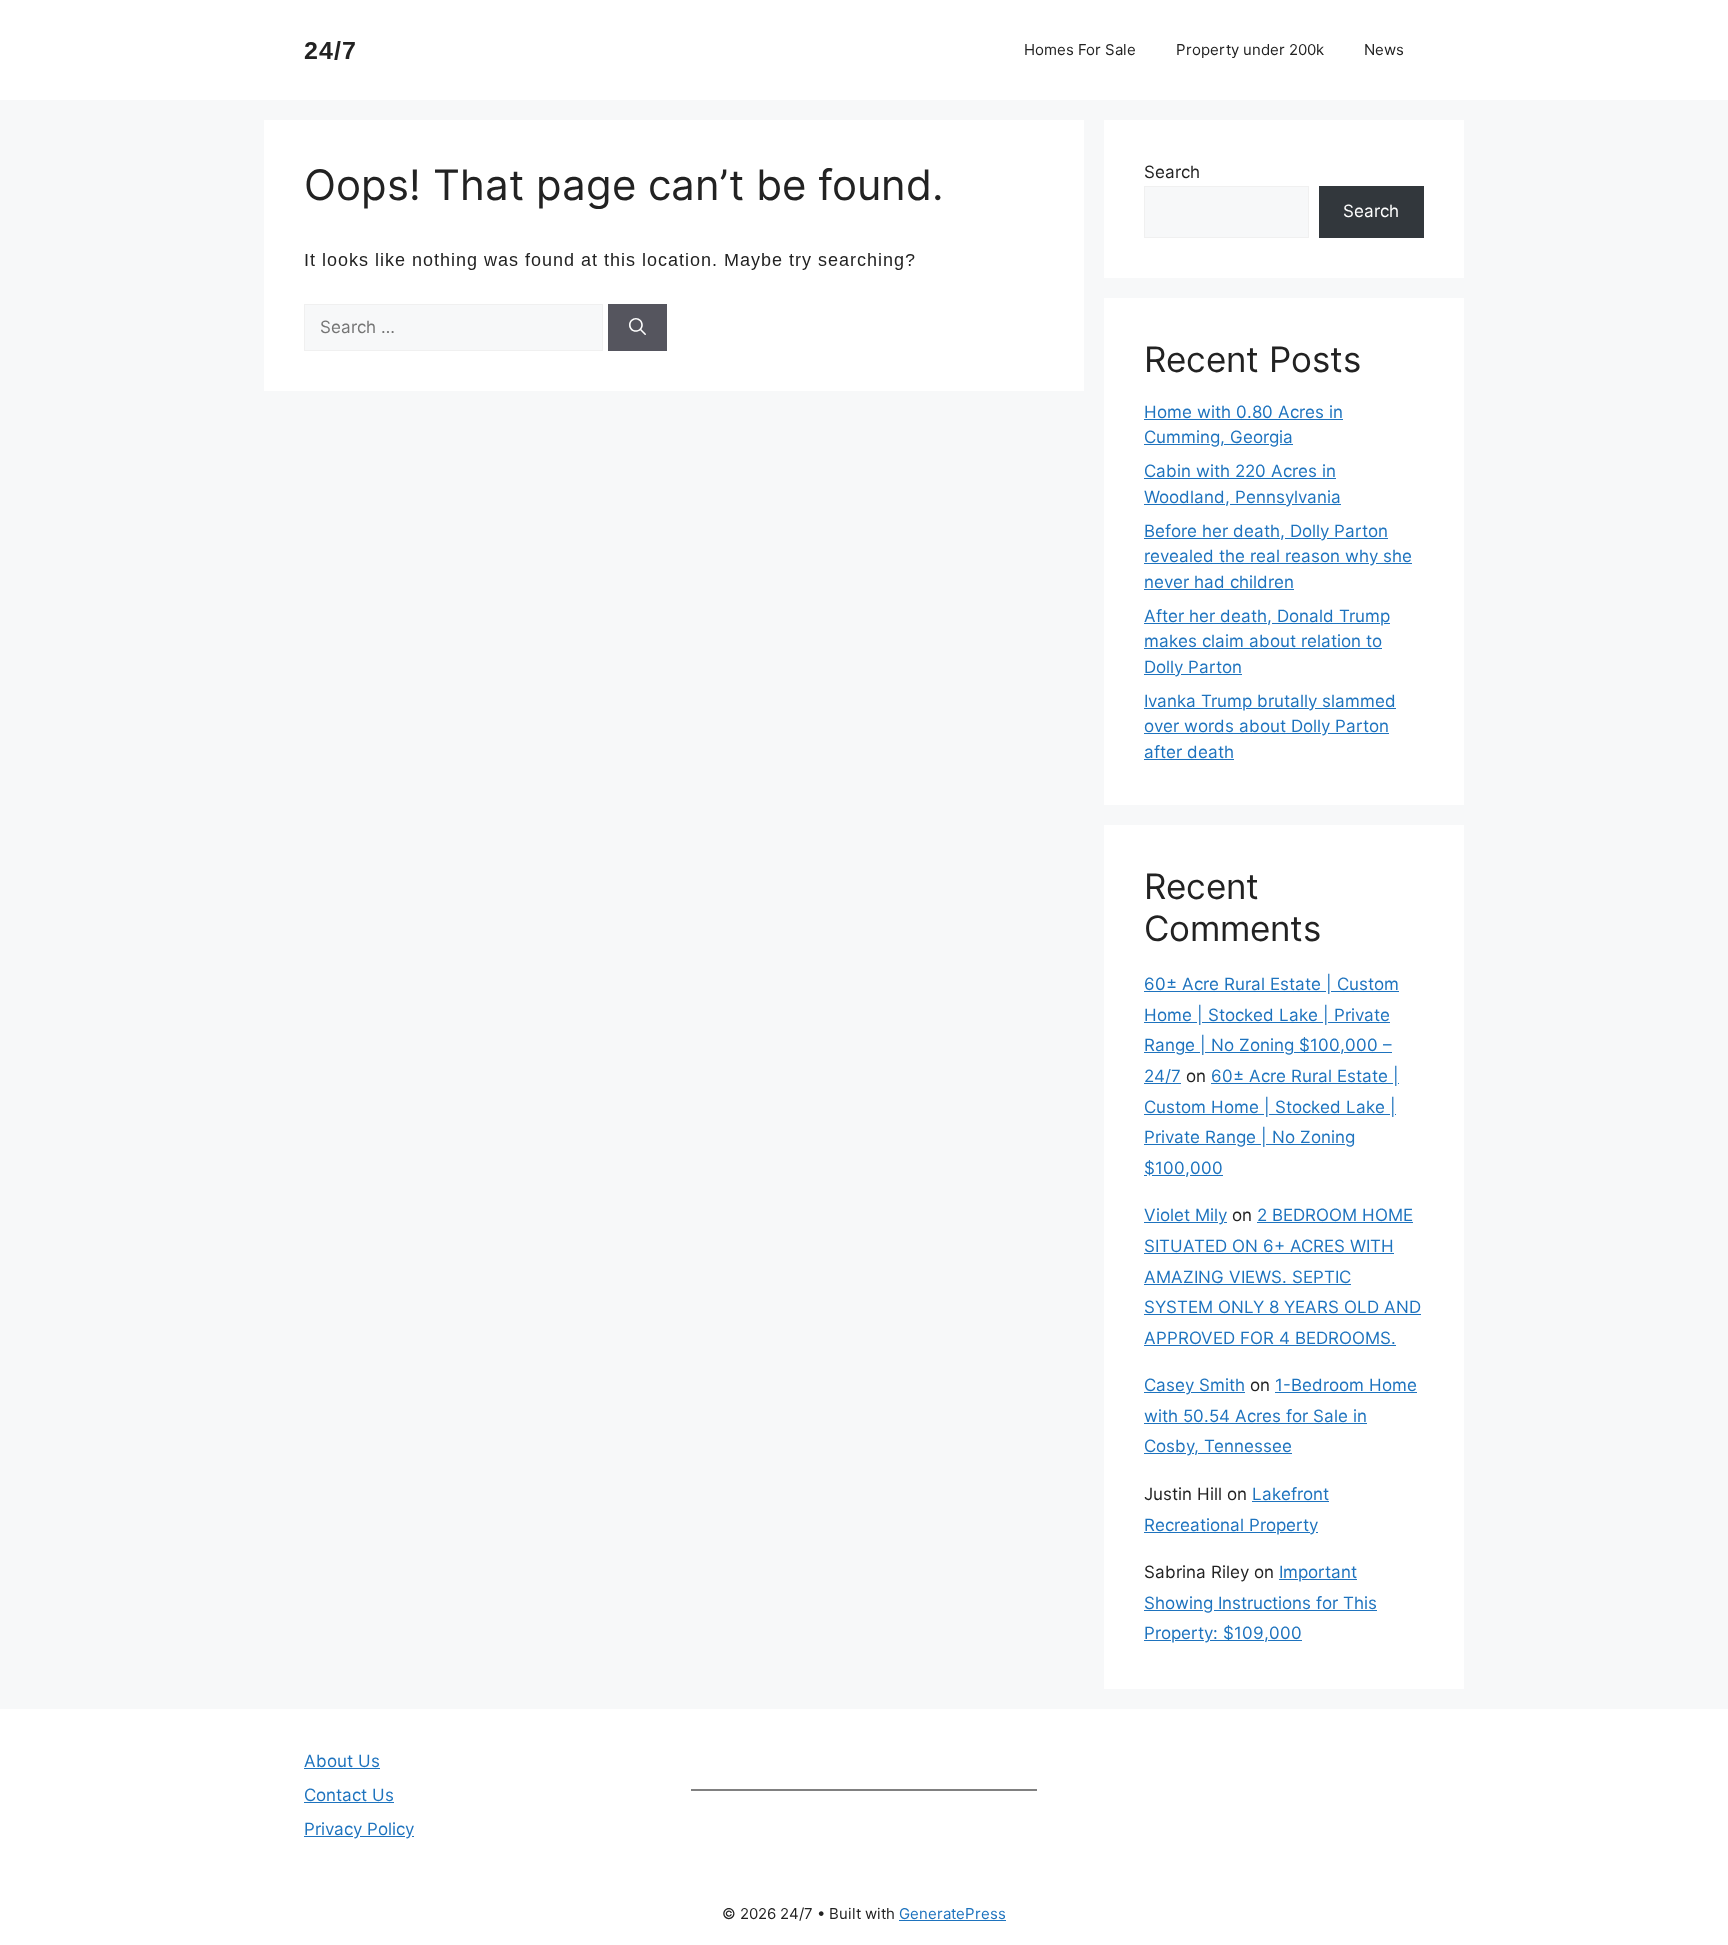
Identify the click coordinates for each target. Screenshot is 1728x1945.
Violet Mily (1185, 1215)
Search (1172, 172)
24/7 (330, 50)
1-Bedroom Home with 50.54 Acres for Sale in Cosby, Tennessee (1280, 1415)
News (1384, 49)
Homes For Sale (1080, 49)
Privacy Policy (359, 1829)
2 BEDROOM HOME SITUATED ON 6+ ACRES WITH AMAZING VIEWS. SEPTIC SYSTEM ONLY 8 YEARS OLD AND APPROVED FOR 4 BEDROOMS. (1282, 1276)
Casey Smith (1194, 1385)
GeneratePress (952, 1913)
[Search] (637, 328)
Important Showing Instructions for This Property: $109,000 (1260, 1602)
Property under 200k (1250, 49)
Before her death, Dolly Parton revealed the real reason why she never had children (1278, 556)
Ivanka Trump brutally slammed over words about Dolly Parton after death (1270, 726)
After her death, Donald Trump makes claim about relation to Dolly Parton (1267, 641)
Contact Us (349, 1795)
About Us (342, 1761)
